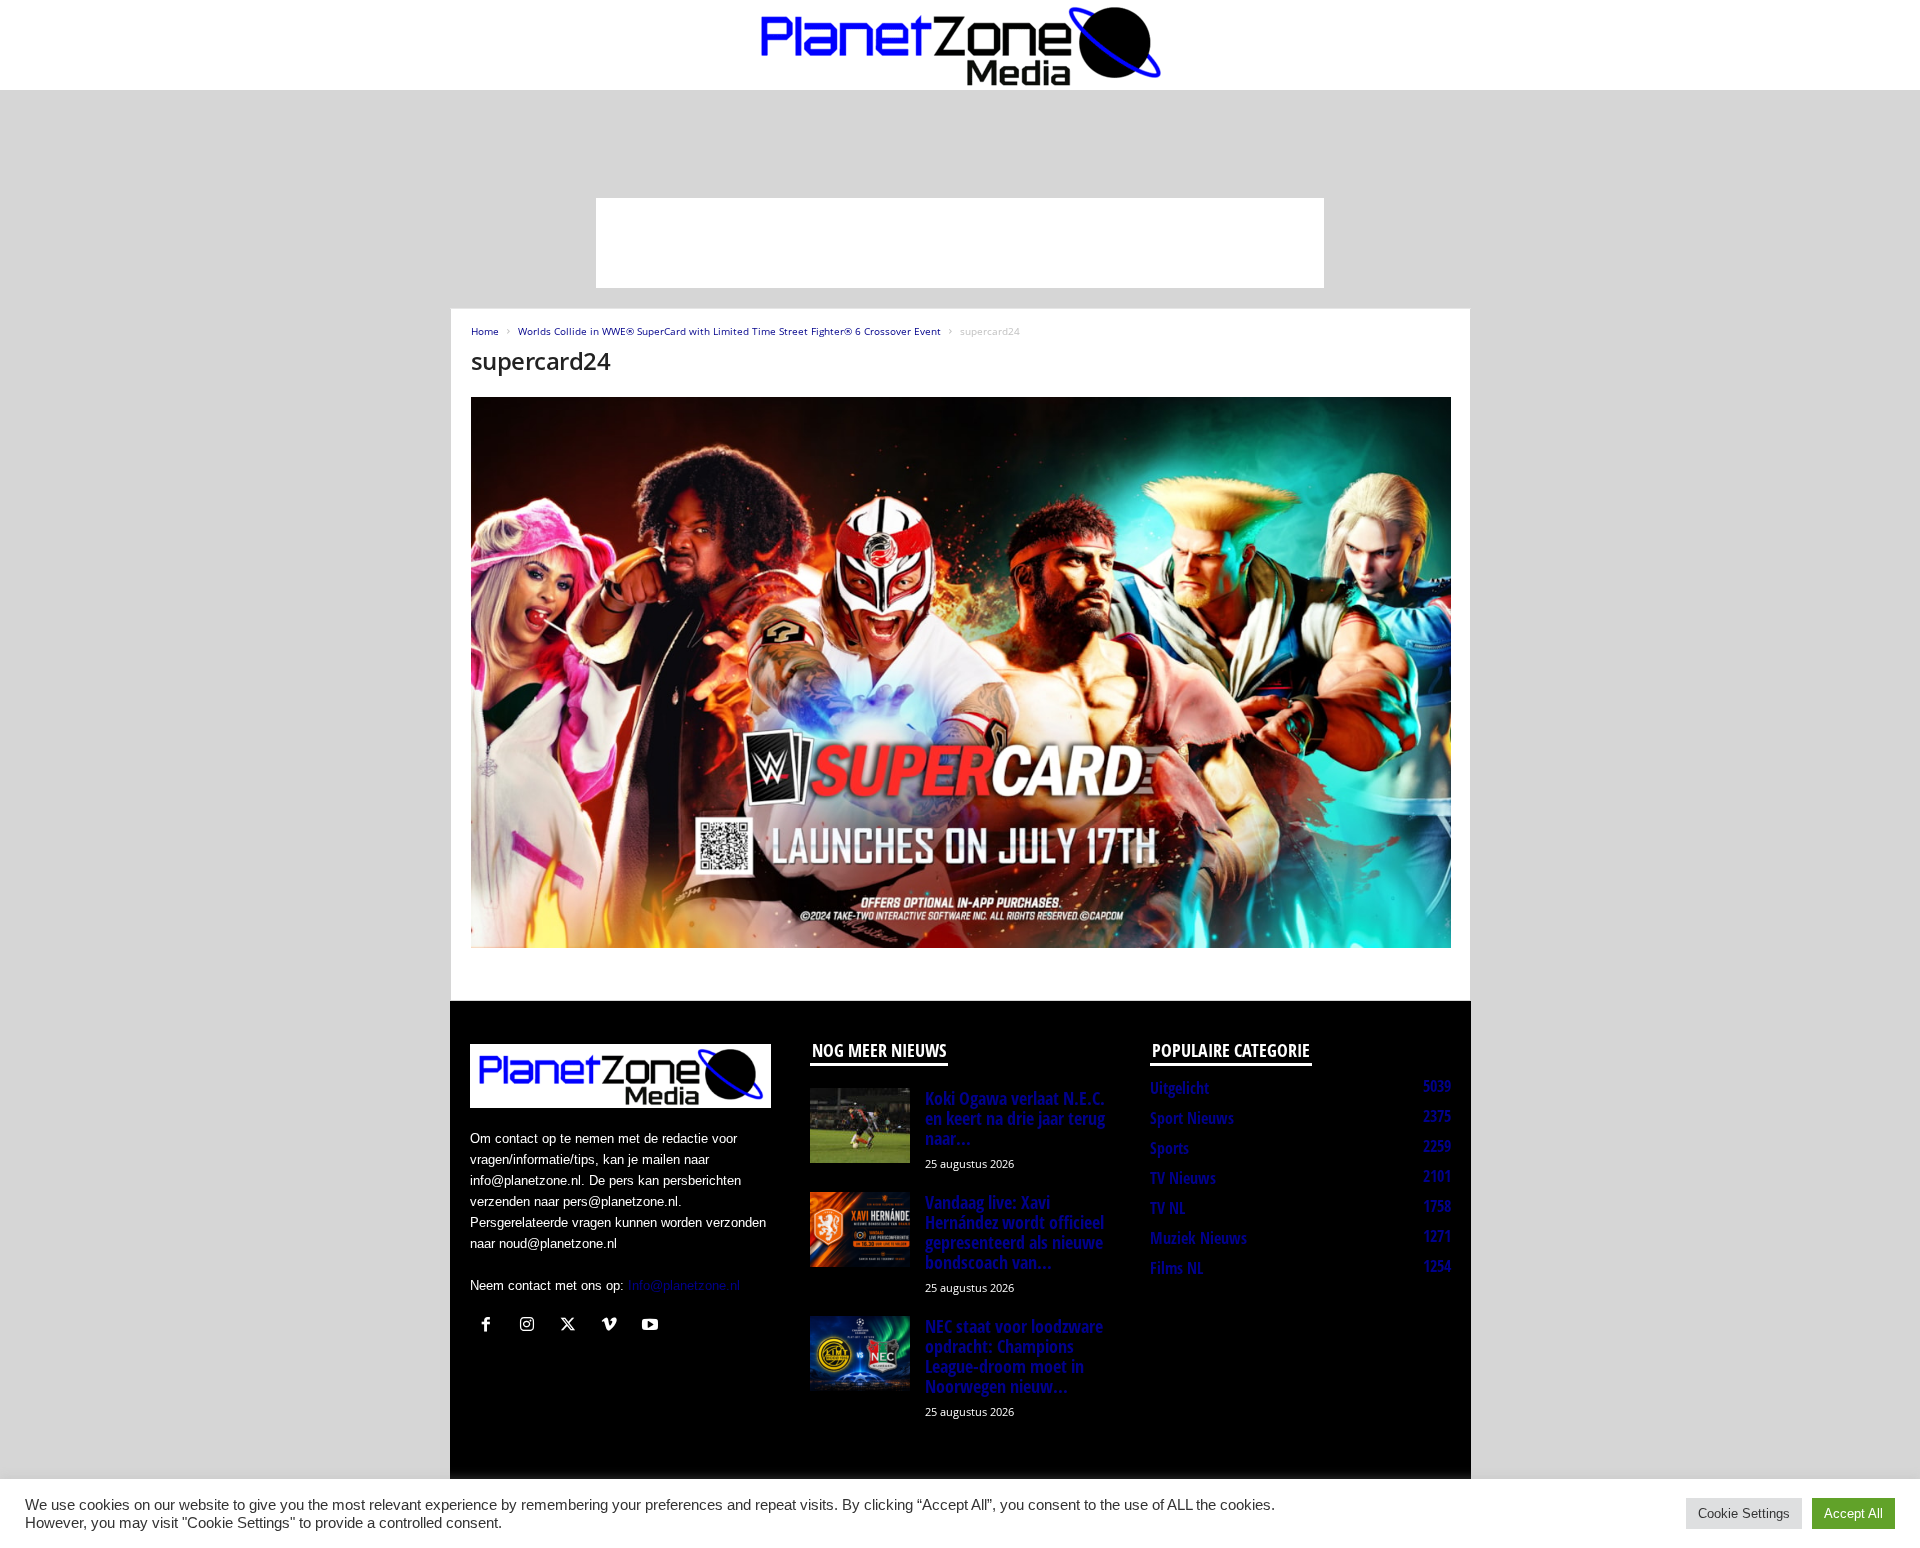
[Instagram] (531, 1326)
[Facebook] (490, 1326)
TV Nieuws (1183, 1178)
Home (485, 331)
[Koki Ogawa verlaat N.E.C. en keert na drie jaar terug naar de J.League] (860, 1125)
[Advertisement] (960, 243)
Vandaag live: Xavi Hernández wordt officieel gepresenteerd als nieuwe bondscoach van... (1014, 1232)
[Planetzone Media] (960, 45)
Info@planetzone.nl (684, 1285)
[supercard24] (961, 672)
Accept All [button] (1853, 1513)
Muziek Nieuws (1198, 1238)
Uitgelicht (1179, 1088)
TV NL (1167, 1208)
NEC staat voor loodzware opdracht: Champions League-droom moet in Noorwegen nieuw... (1014, 1356)
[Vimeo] (613, 1326)
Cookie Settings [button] (1744, 1513)
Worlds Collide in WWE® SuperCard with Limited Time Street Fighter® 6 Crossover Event (729, 331)
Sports (1169, 1148)
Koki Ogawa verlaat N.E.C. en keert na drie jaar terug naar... (1015, 1118)
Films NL (1176, 1268)
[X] (572, 1326)
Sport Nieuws (1192, 1118)
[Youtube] (652, 1326)
